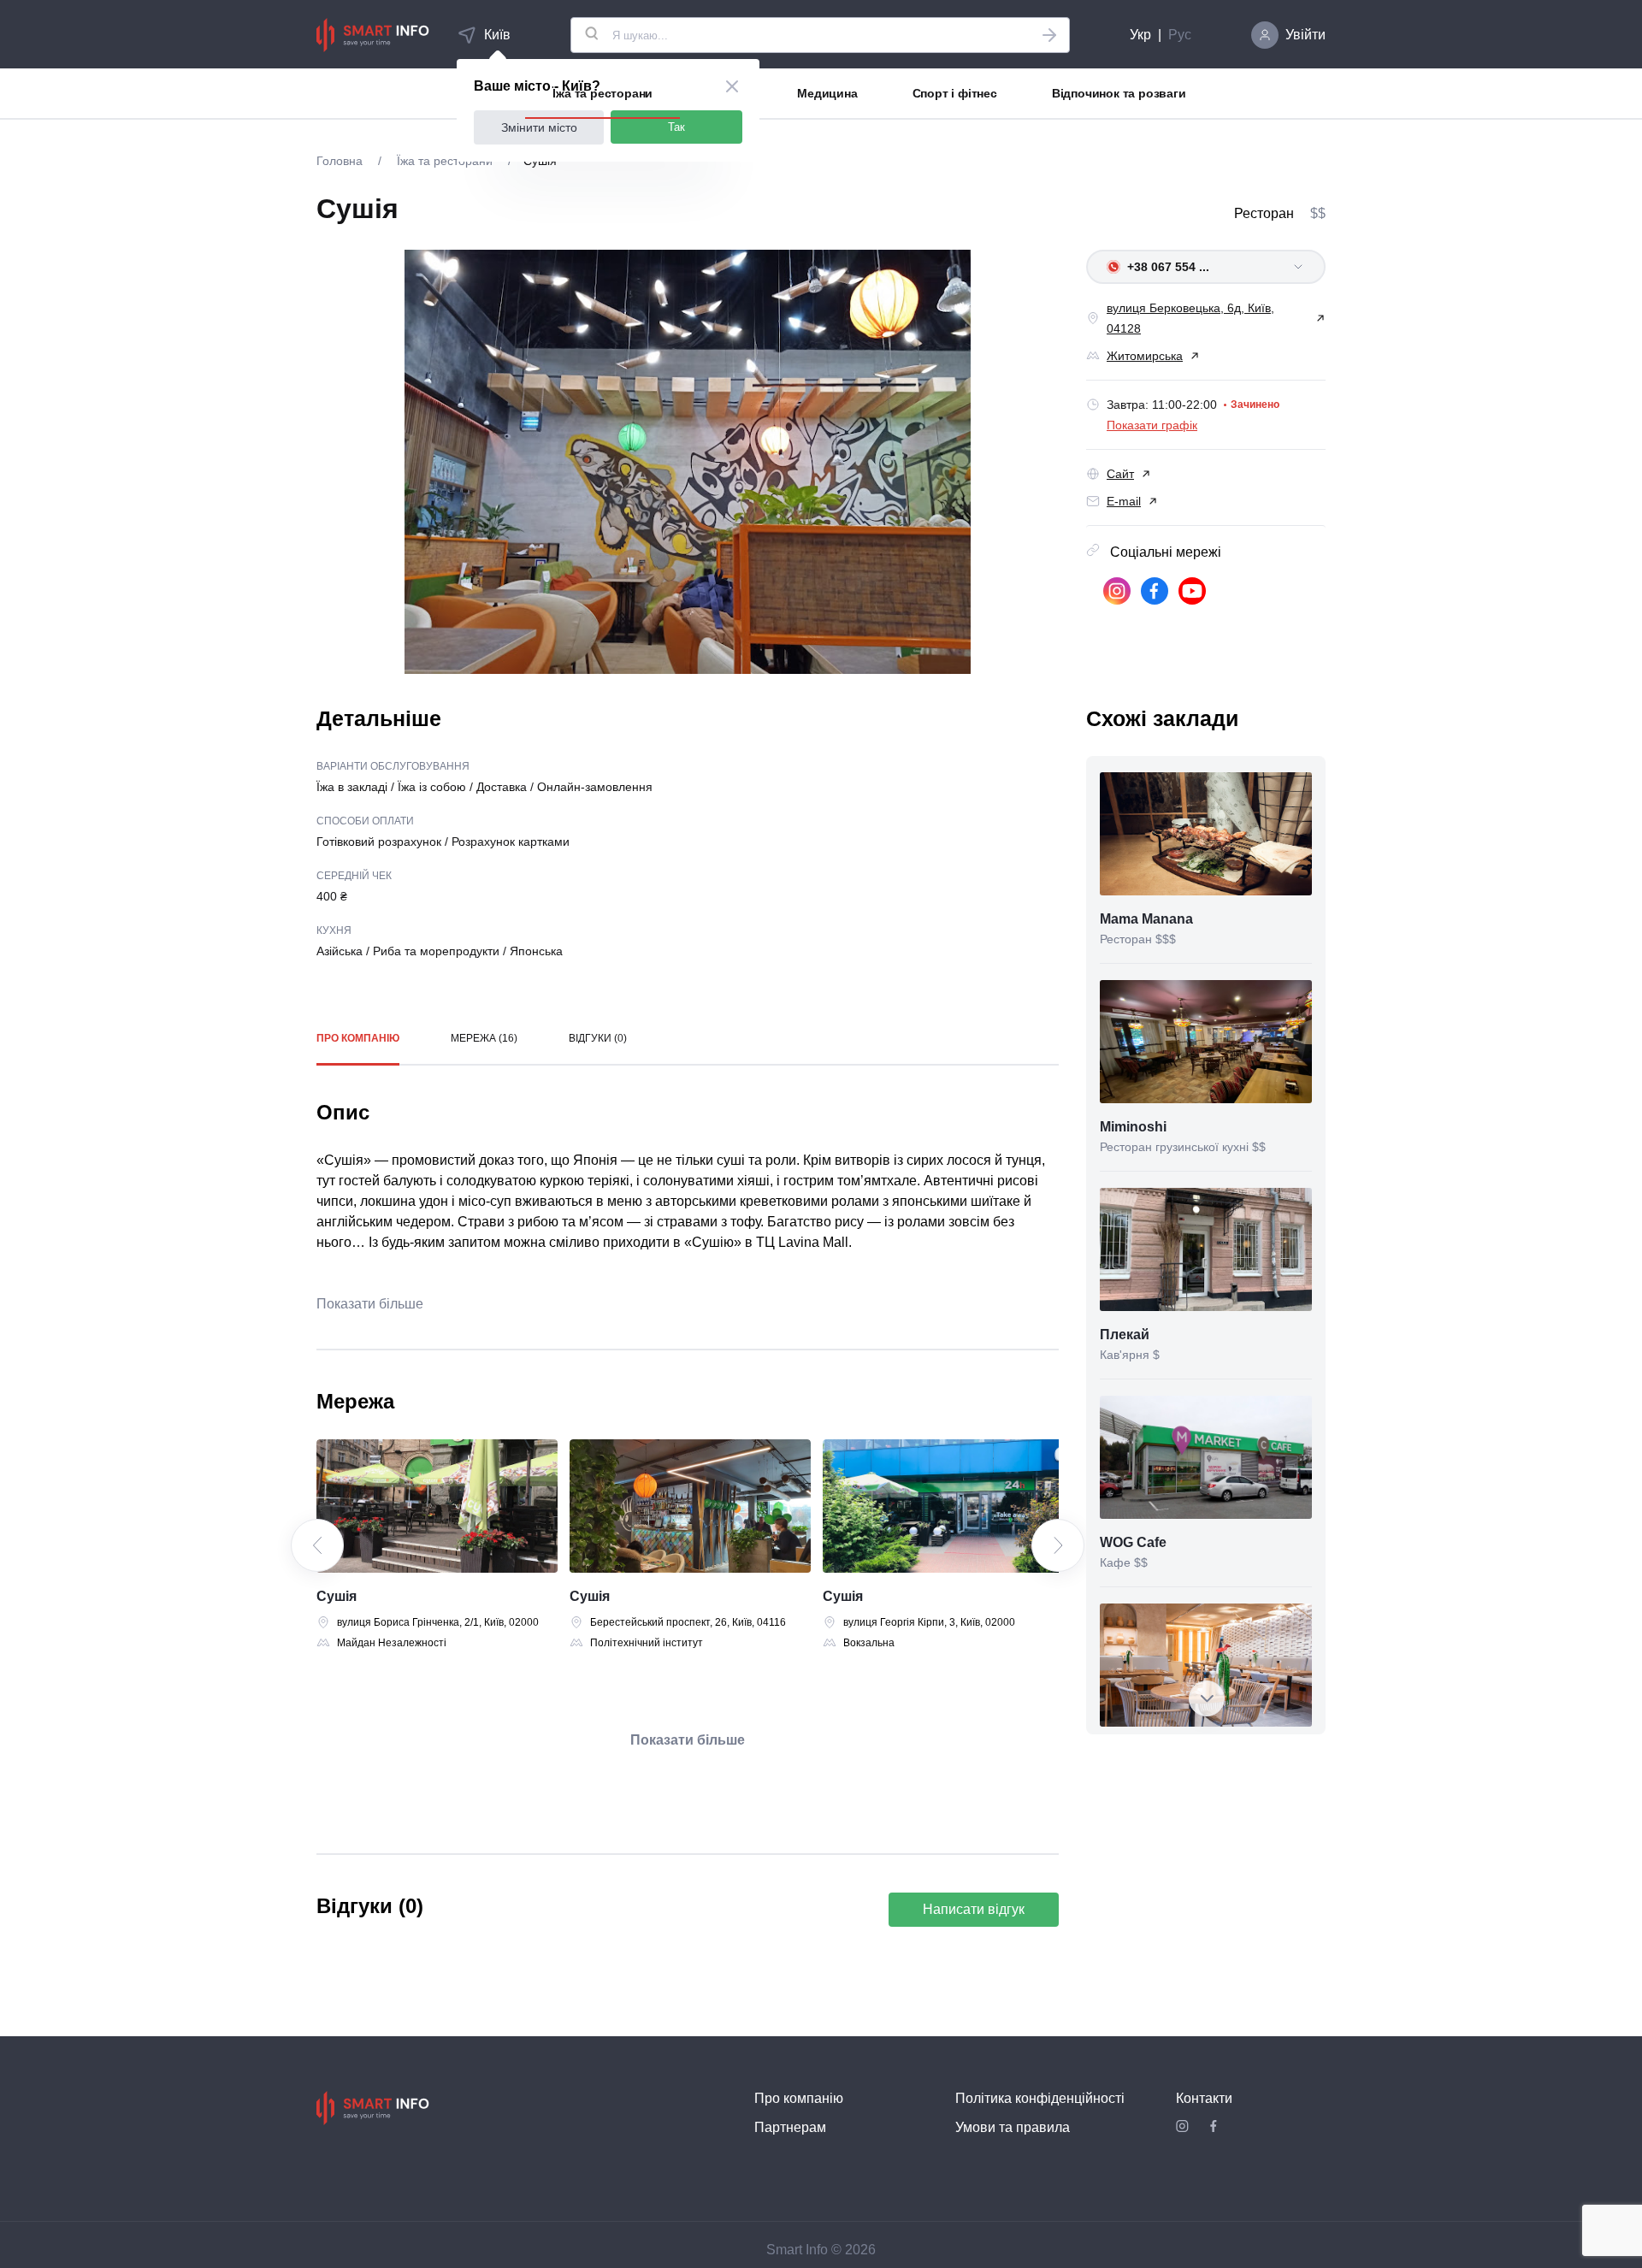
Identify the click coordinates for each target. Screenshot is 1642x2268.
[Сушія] (437, 1506)
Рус (1180, 35)
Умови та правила (1013, 2127)
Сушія (337, 1596)
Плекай (1125, 1335)
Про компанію (358, 1038)
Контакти (1204, 2098)
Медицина (827, 93)
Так (676, 127)
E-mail (1124, 501)
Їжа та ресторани (602, 93)
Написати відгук (974, 1909)
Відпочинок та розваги (1119, 93)
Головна (341, 161)
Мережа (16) (484, 1038)
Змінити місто (539, 127)
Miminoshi (1133, 1127)
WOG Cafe (1133, 1542)
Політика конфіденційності (1040, 2098)
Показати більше (370, 1304)
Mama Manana (1146, 919)
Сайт (1120, 474)
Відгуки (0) (598, 1038)
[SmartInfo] (373, 35)
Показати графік (1152, 425)
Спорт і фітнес (955, 93)
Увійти (1305, 35)
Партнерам (790, 2127)
